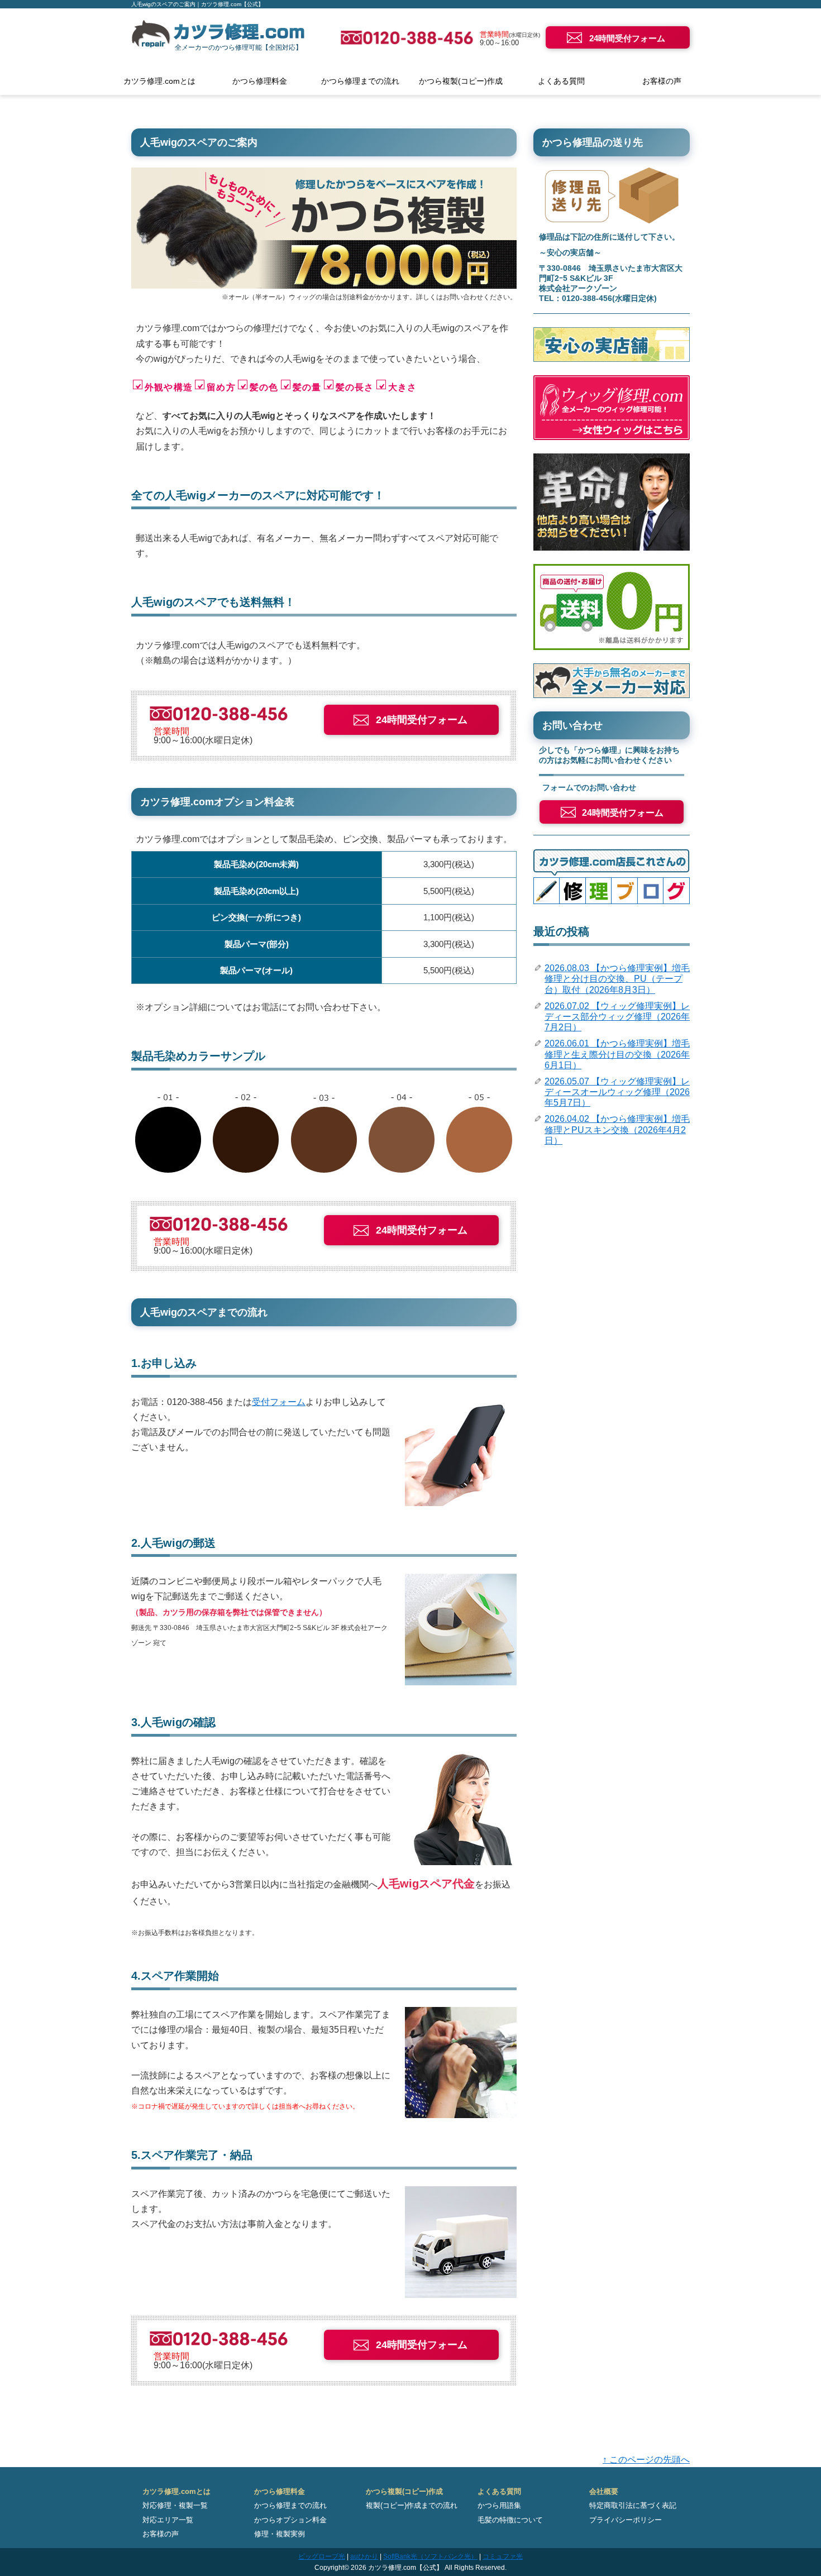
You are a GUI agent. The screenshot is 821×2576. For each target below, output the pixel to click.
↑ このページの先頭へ (646, 2460)
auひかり (364, 2556)
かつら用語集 (499, 2505)
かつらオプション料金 (290, 2520)
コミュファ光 (503, 2556)
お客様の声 (662, 81)
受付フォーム (279, 1402)
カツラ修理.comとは (159, 81)
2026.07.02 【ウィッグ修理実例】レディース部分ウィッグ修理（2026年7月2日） (617, 1017)
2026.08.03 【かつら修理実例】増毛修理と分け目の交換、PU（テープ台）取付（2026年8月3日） (617, 979)
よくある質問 (561, 81)
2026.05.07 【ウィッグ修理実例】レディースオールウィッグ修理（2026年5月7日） (617, 1092)
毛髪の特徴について (510, 2520)
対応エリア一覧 (168, 2520)
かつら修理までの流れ (360, 81)
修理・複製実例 (280, 2534)
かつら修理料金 (260, 81)
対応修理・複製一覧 (175, 2505)
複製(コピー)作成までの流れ (412, 2505)
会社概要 (604, 2491)
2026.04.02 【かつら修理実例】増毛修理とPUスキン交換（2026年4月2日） (617, 1129)
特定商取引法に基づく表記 (633, 2505)
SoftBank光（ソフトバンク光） (430, 2556)
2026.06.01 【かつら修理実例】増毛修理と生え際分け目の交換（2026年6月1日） (617, 1054)
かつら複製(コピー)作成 (461, 81)
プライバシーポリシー (626, 2520)
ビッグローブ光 (322, 2556)
